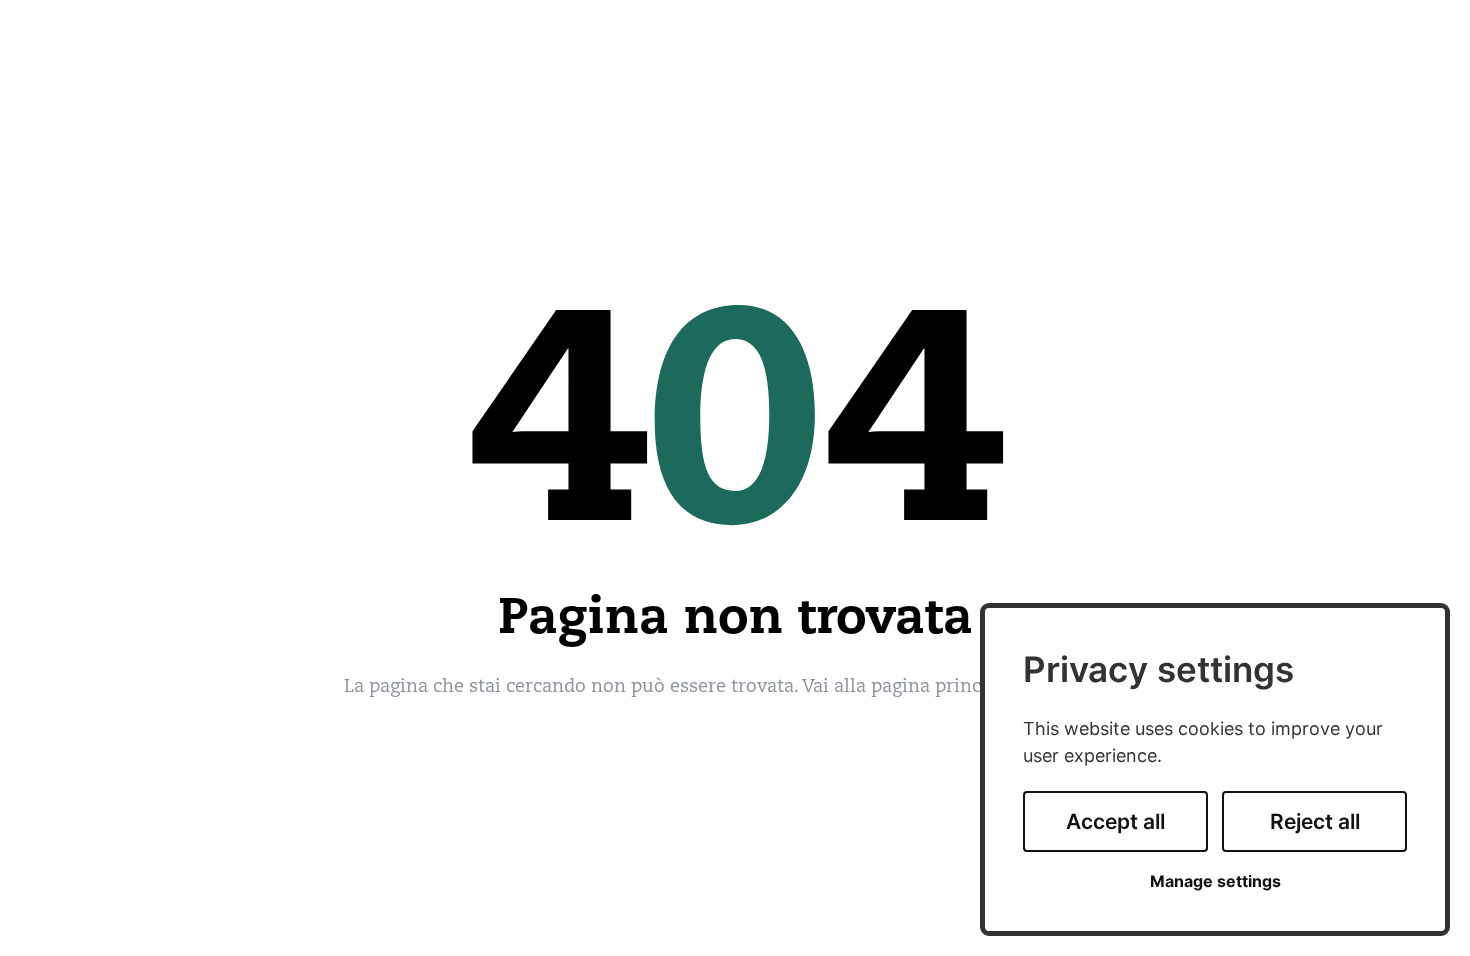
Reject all (1315, 821)
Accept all (1115, 821)
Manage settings (1215, 881)
